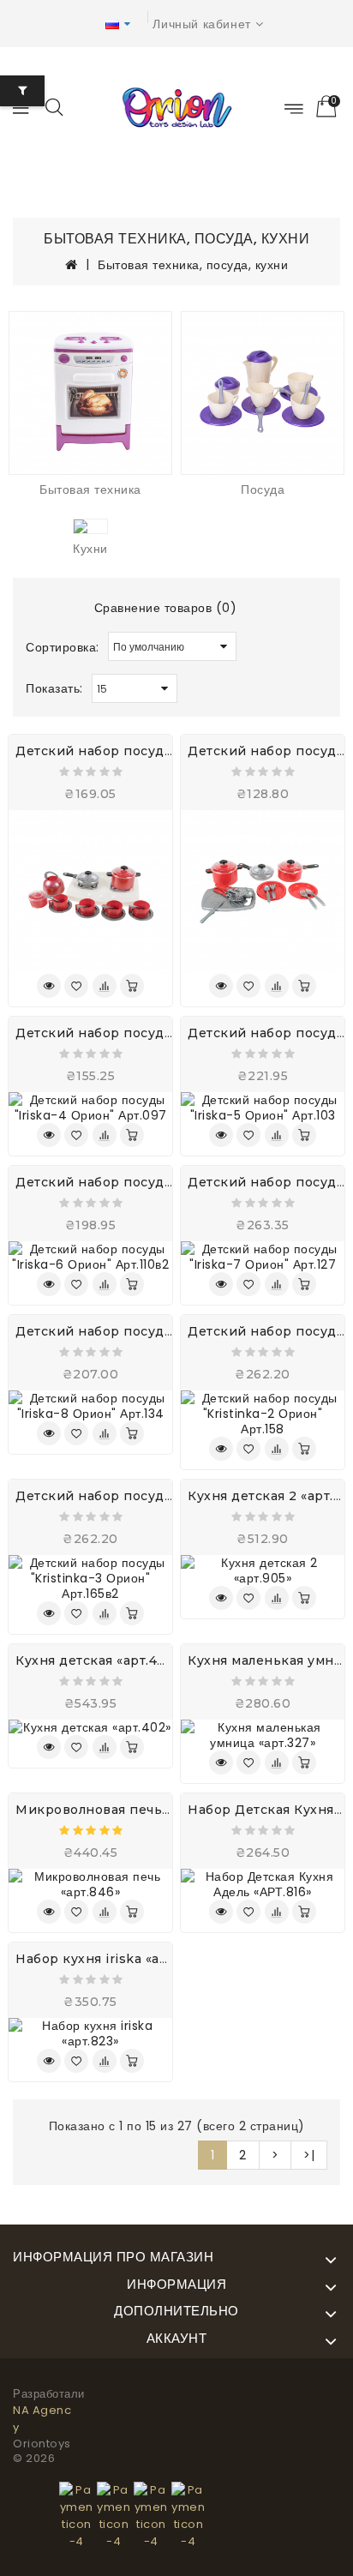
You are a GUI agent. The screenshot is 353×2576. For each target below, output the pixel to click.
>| (309, 2155)
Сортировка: (63, 647)
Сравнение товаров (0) (166, 608)
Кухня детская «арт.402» (98, 1660)
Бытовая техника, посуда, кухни (193, 265)
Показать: (54, 688)
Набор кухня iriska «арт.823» (112, 1959)
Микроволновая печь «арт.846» (122, 1810)
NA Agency (42, 2419)
